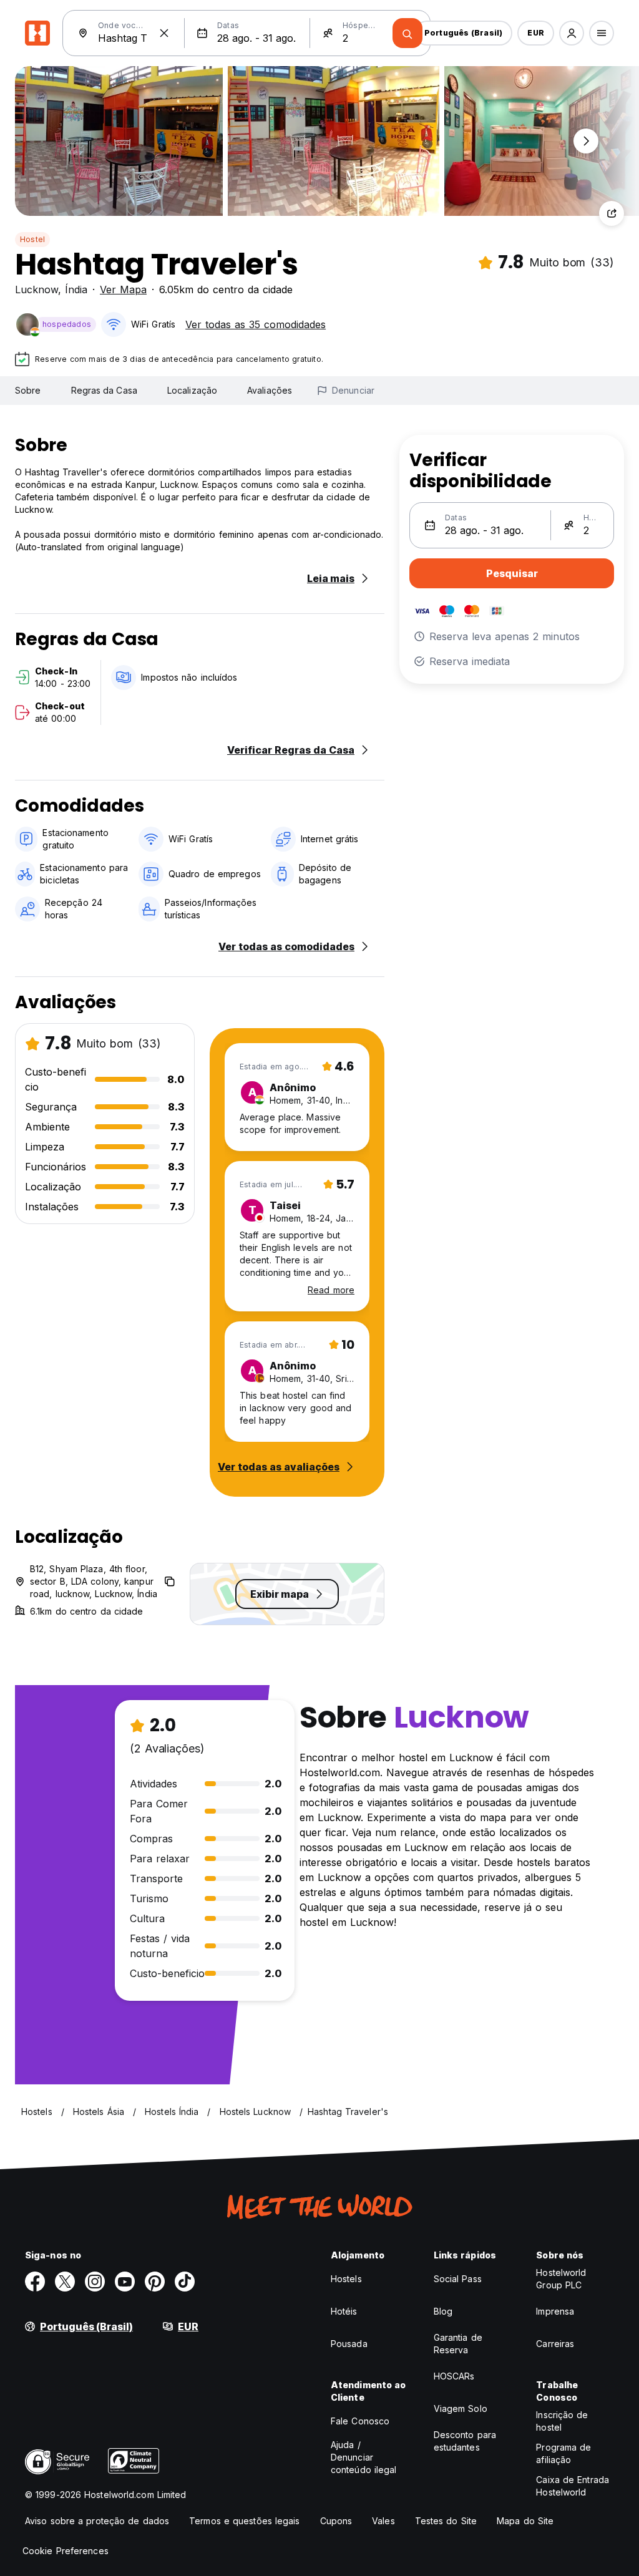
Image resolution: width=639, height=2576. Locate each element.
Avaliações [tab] (270, 390)
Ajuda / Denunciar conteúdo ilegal (364, 2457)
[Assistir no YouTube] (125, 2282)
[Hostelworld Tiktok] (185, 2282)
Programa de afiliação (563, 2453)
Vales (383, 2521)
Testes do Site (446, 2521)
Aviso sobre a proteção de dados (97, 2521)
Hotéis (344, 2311)
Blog (443, 2311)
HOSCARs (454, 2376)
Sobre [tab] (28, 390)
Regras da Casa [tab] (104, 390)
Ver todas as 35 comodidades (256, 324)
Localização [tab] (192, 390)
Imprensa (555, 2311)
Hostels (346, 2279)
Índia (76, 289)
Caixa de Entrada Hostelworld (573, 2486)
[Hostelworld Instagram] (95, 2282)
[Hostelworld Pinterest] (155, 2282)
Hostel (32, 239)
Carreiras (555, 2344)
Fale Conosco (360, 2421)
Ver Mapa (123, 289)
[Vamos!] (407, 33)
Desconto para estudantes (465, 2441)
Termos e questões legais (244, 2521)
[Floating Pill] (586, 141)
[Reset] (164, 33)
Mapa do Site (525, 2521)
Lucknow (37, 289)
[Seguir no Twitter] (65, 2282)
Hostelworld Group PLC (561, 2279)
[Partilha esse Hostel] (612, 213)
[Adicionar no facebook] (35, 2282)
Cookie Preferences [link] (66, 2551)
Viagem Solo (461, 2408)
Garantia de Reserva (458, 2344)
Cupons (336, 2521)
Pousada (349, 2344)
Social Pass (458, 2279)
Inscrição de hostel (562, 2421)
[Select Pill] (572, 33)
